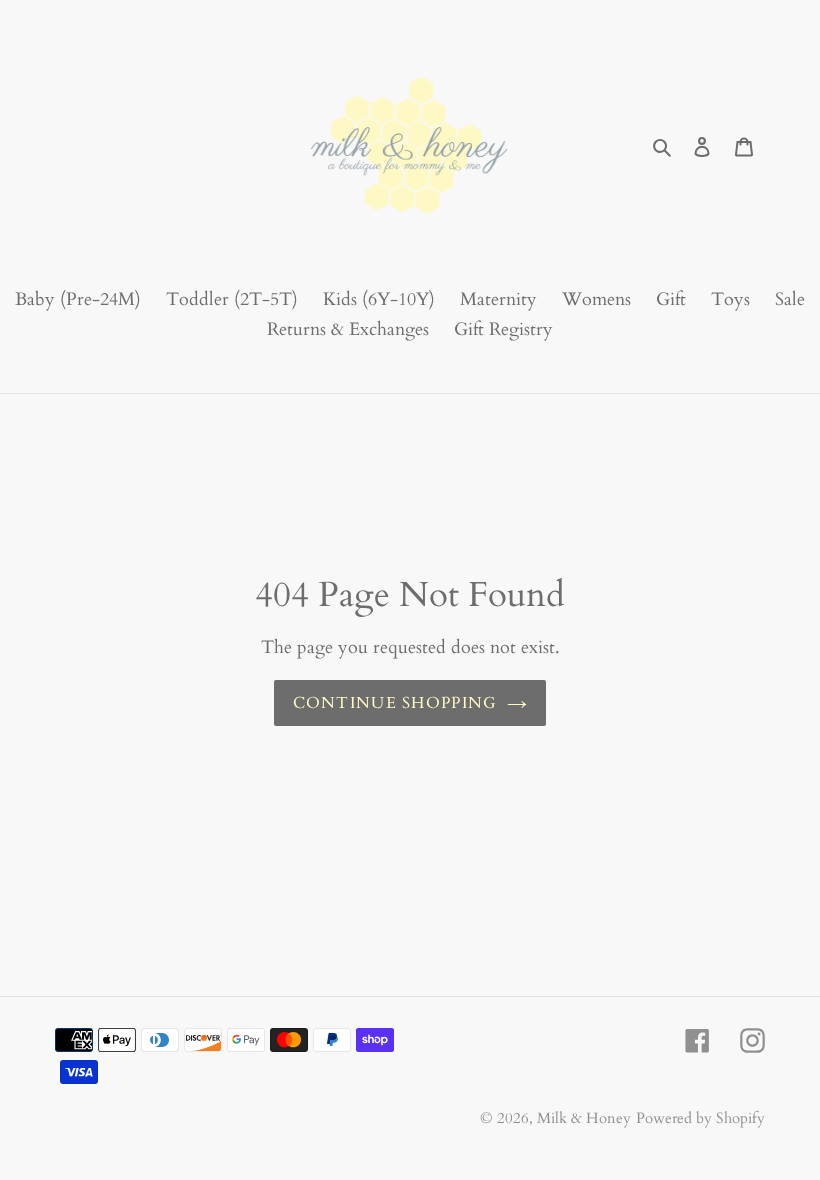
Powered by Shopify (700, 1118)
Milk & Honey (584, 1118)
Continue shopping (395, 703)
